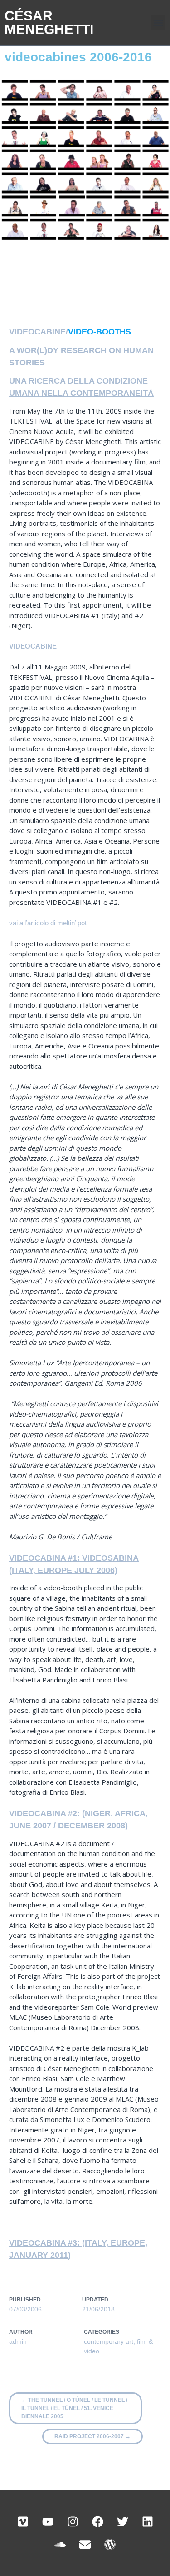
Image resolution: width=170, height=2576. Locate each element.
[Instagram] (73, 2521)
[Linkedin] (147, 2521)
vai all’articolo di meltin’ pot (48, 923)
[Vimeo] (23, 2521)
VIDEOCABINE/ (39, 332)
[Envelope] (85, 2544)
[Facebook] (97, 2521)
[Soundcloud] (60, 2544)
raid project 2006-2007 (92, 2436)
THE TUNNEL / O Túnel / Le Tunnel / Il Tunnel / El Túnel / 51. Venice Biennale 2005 (74, 2408)
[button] (158, 23)
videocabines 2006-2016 (78, 57)
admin (18, 2341)
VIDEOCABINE (33, 646)
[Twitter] (122, 2521)
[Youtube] (48, 2521)
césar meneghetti (49, 22)
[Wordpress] (110, 2544)
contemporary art (109, 2341)
